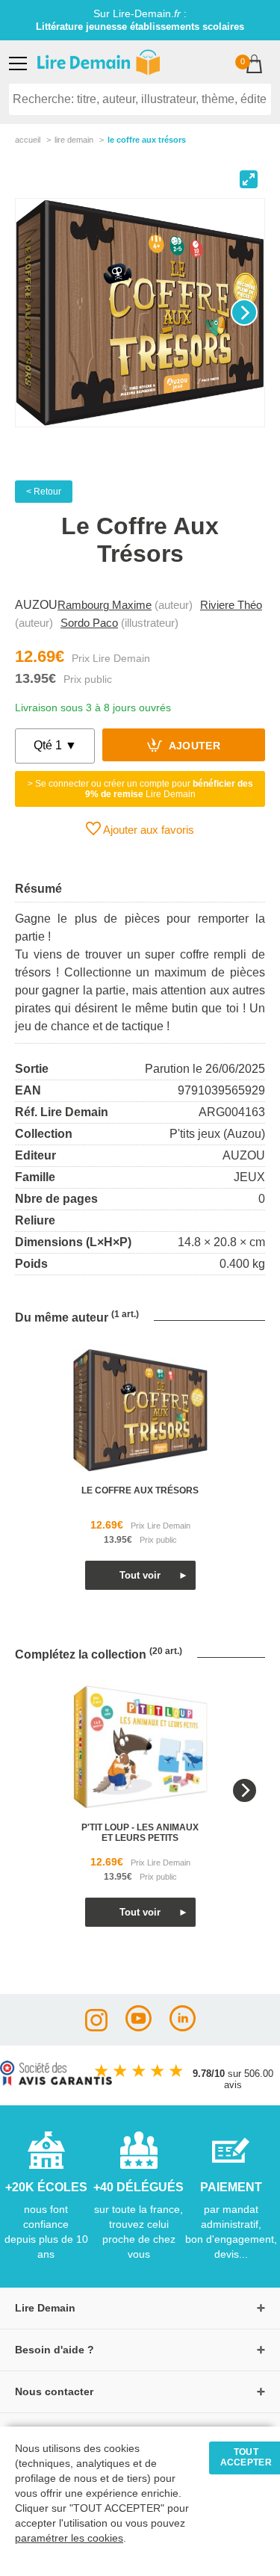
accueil (28, 140)
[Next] (244, 312)
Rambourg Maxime (105, 605)
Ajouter (193, 747)
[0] (254, 65)
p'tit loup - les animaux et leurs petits (140, 1833)
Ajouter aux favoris (147, 830)
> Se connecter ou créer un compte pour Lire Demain (140, 789)
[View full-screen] (249, 179)
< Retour (44, 492)
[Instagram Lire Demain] (96, 2027)
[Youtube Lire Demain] (139, 2027)
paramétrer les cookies (69, 2538)
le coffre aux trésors (140, 1490)
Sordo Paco (89, 623)
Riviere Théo (231, 605)
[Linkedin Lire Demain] (183, 2027)
